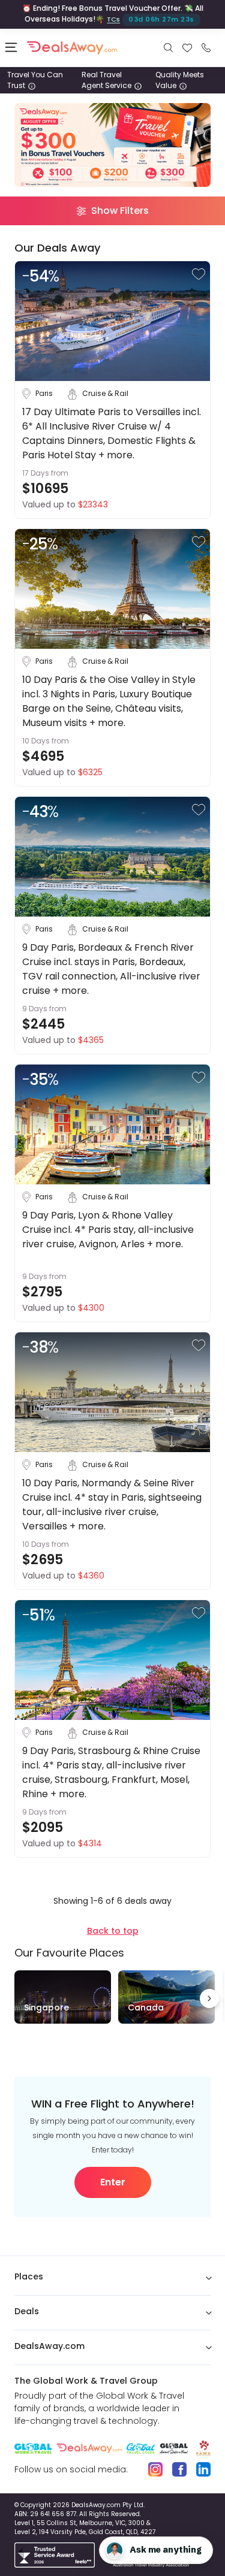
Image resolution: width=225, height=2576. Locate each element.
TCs (113, 19)
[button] (199, 274)
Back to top (113, 1931)
